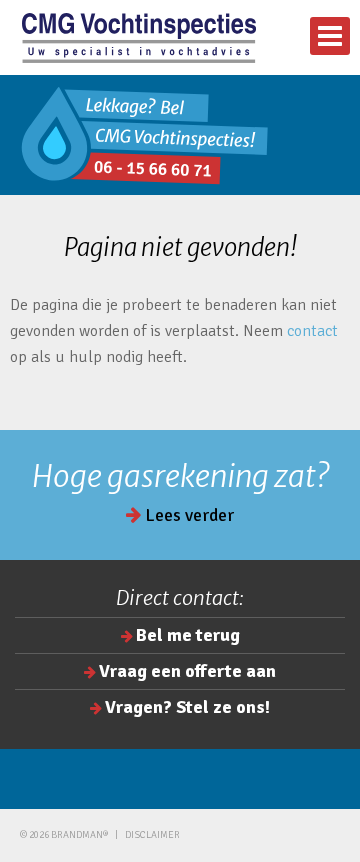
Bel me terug (188, 635)
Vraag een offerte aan (187, 671)
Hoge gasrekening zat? (180, 476)
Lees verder (187, 515)
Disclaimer (152, 835)
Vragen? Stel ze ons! (187, 707)
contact (312, 331)
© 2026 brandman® (64, 835)
